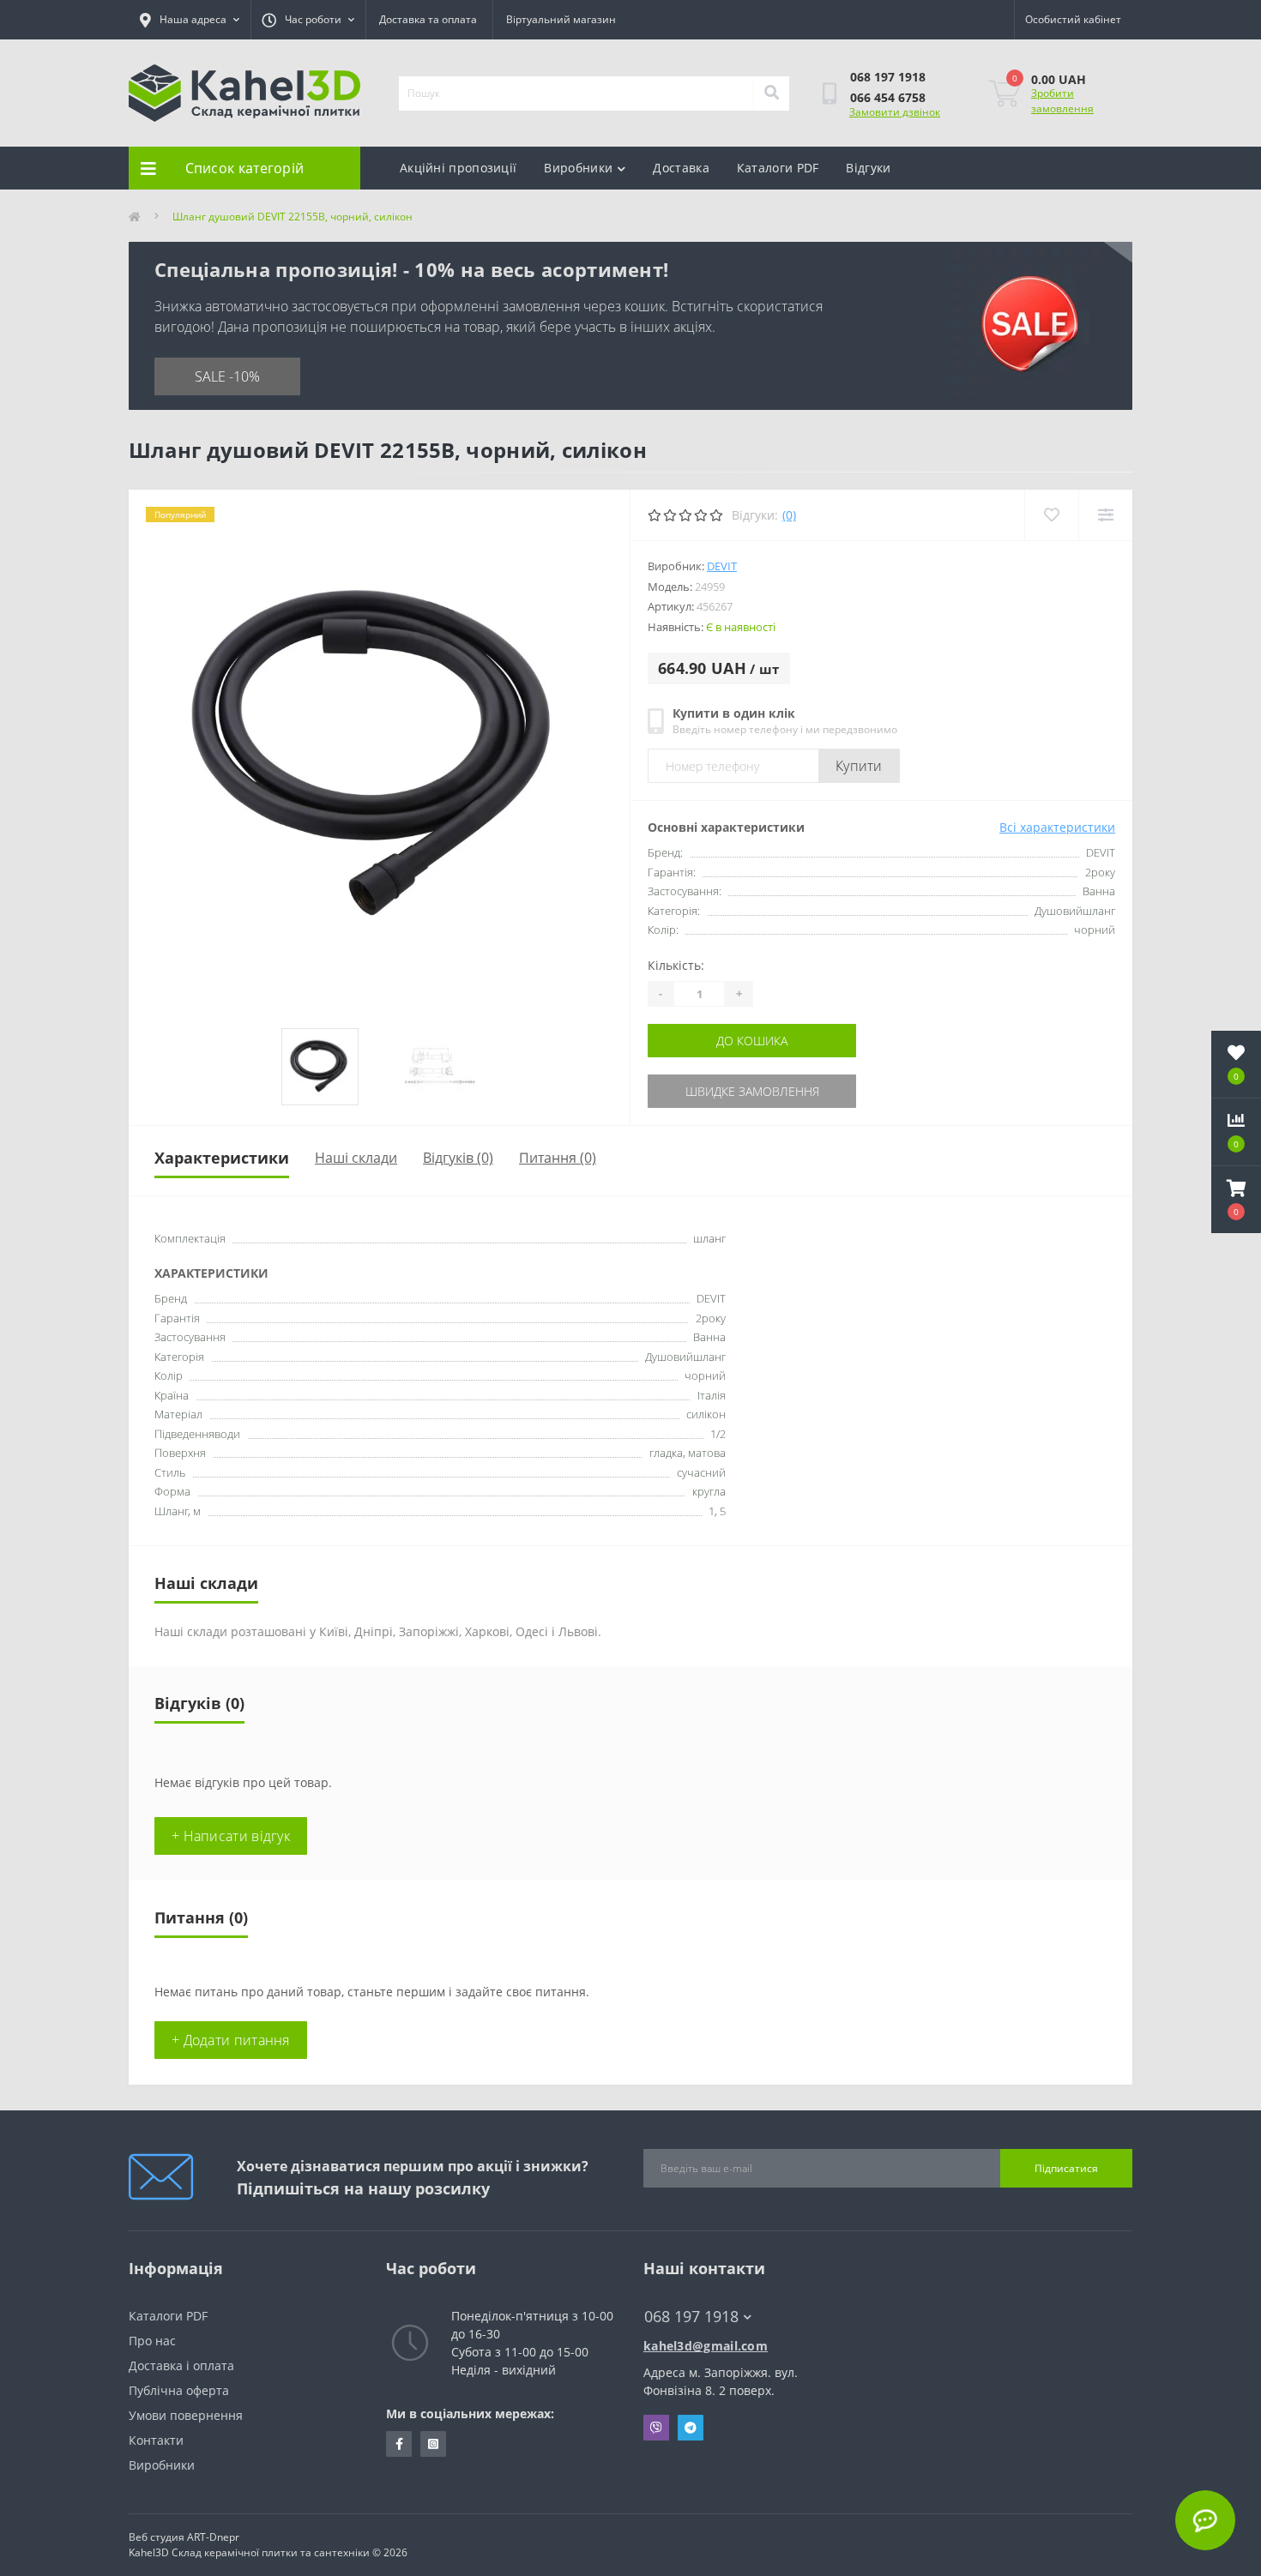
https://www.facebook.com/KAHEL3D (399, 2444)
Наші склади (356, 1158)
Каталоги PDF (778, 168)
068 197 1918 (888, 77)
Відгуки (868, 168)
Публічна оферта (179, 2390)
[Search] (771, 93)
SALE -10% (227, 376)
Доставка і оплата (181, 2365)
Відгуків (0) (458, 1158)
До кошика (752, 1041)
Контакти (156, 2440)
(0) (789, 515)
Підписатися (1066, 2168)
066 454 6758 (888, 97)
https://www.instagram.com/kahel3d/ (433, 2444)
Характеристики (222, 1158)
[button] (1236, 1200)
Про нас (152, 2341)
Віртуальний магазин (561, 19)
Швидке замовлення (752, 1091)
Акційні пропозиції (458, 168)
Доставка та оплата (428, 19)
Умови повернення (186, 2415)
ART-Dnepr (213, 2537)
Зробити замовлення (1062, 101)
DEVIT (722, 566)
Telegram (691, 2428)
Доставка (681, 168)
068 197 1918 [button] (691, 2317)
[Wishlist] (1051, 515)
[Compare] (1105, 515)
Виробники (578, 168)
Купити (859, 766)
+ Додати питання (231, 2040)
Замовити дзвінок (895, 112)
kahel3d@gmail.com (706, 2346)
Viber (656, 2428)
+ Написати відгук (231, 1836)
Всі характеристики (1057, 827)
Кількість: (676, 965)
